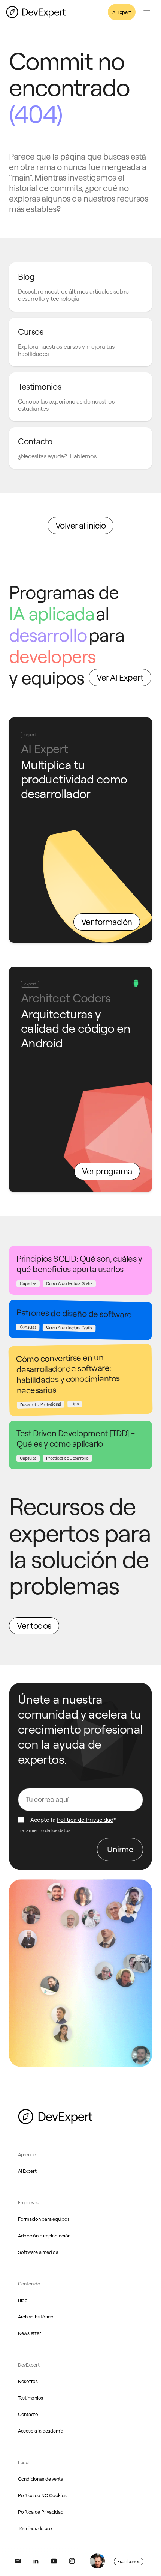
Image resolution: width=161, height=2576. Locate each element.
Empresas (28, 2202)
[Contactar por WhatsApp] (97, 2561)
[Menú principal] (147, 12)
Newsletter (29, 2333)
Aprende (27, 2154)
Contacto (28, 2414)
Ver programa (107, 1171)
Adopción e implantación (44, 2236)
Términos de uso (35, 2528)
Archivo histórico (36, 2317)
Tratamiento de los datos (44, 1830)
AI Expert (122, 12)
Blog (23, 2300)
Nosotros (28, 2381)
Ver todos (34, 1626)
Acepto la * (73, 1820)
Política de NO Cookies (42, 2495)
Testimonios (31, 2398)
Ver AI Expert (120, 677)
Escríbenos (129, 2561)
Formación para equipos (44, 2219)
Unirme (120, 1849)
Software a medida (38, 2252)
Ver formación (107, 922)
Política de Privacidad (85, 1820)
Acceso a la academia (41, 2431)
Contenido (29, 2284)
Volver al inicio (81, 525)
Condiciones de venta (41, 2479)
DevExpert (29, 2365)
